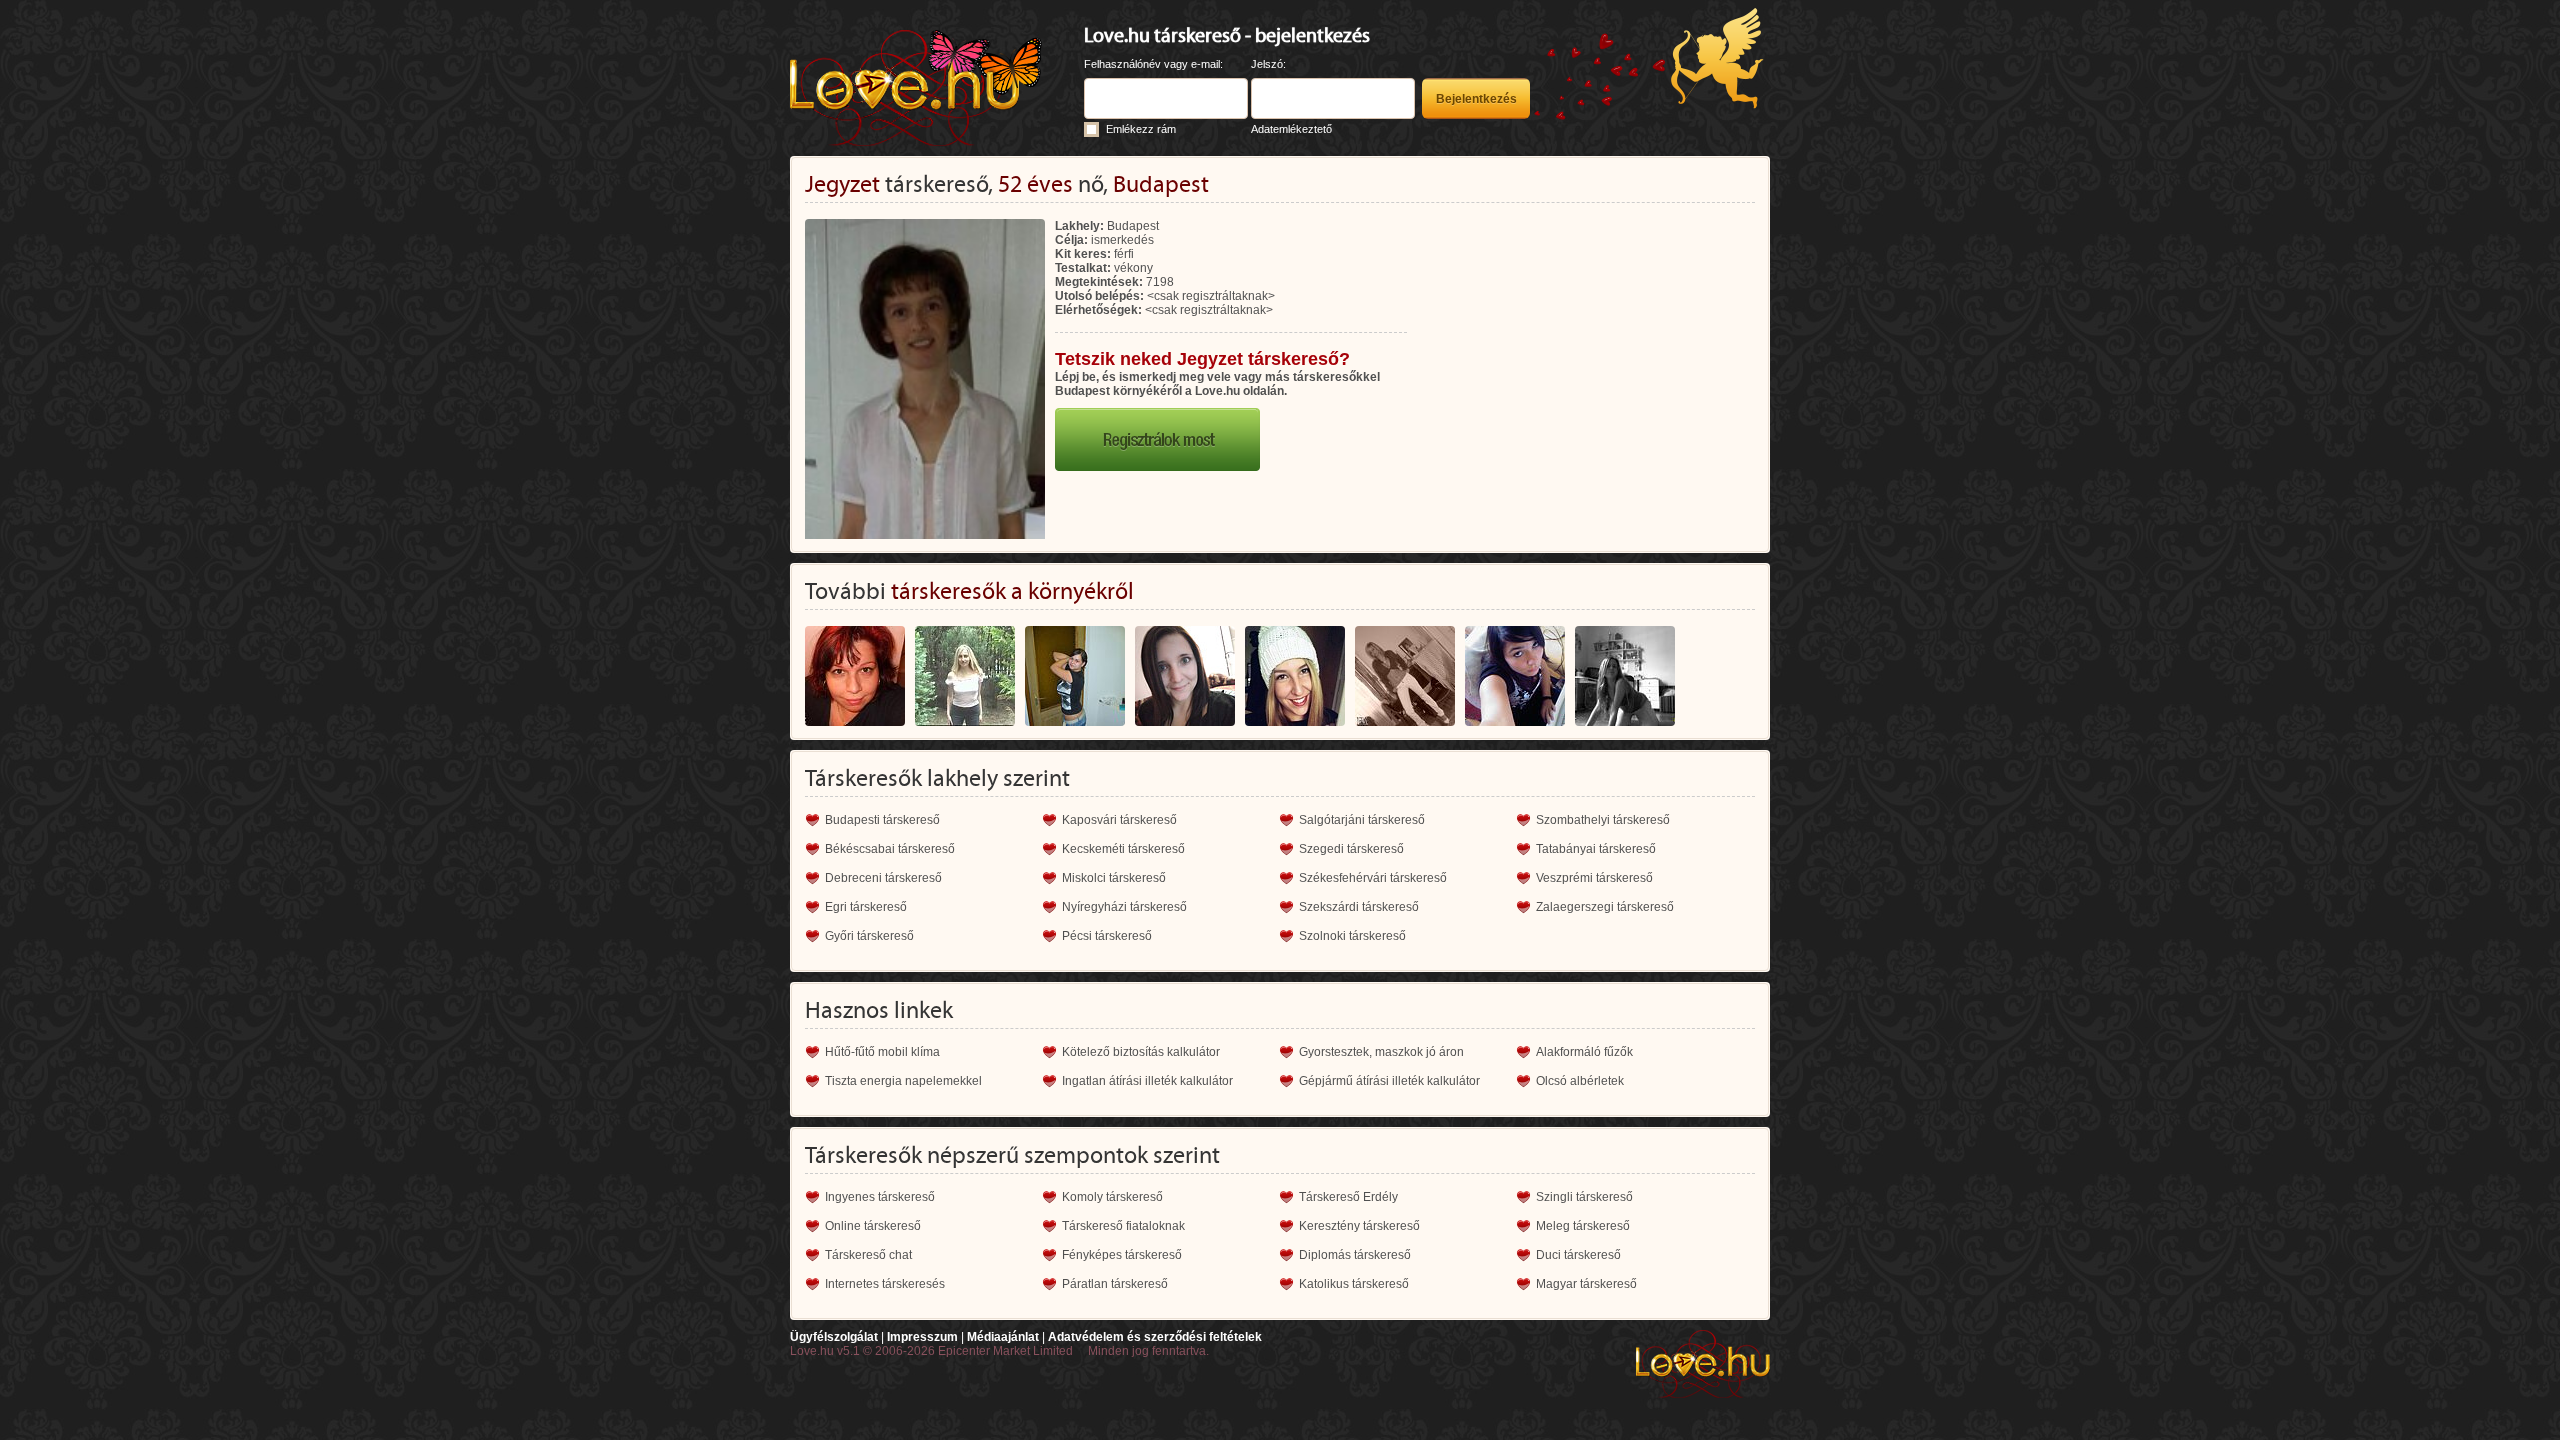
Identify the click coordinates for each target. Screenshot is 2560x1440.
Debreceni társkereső (883, 878)
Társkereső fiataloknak (1123, 1226)
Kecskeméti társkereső (1123, 849)
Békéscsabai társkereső (890, 849)
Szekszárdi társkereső (1359, 907)
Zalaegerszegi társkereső (1605, 907)
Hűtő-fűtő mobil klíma (882, 1052)
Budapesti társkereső (882, 820)
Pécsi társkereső (1107, 936)
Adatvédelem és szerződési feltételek (1155, 1337)
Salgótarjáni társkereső (1362, 820)
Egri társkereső (866, 907)
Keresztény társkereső (1359, 1226)
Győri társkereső (869, 936)
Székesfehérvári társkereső (1373, 878)
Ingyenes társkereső (880, 1197)
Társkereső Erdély (1348, 1197)
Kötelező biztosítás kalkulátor (1141, 1052)
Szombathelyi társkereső (1603, 820)
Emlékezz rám (1141, 129)
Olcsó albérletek (1580, 1081)
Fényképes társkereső (1122, 1255)
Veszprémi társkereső (1594, 878)
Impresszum (922, 1337)
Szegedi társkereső (1351, 849)
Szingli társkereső (1584, 1197)
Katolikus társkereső (1354, 1284)
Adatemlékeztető (1291, 129)
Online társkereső (873, 1226)
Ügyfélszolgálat (834, 1337)
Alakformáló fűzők (1584, 1052)
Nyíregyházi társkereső (1124, 907)
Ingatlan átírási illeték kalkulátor (1147, 1081)
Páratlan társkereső (1115, 1284)
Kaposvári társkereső (1119, 820)
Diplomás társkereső (1355, 1255)
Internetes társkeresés (885, 1284)
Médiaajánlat (1003, 1337)
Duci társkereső (1578, 1255)
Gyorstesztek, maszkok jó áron (1381, 1052)
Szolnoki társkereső (1352, 936)
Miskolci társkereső (1114, 878)
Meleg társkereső (1583, 1226)
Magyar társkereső (1586, 1284)
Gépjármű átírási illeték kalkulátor (1389, 1081)
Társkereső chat (868, 1255)
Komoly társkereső (1112, 1197)
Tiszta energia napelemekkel (903, 1081)
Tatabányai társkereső (1596, 849)
